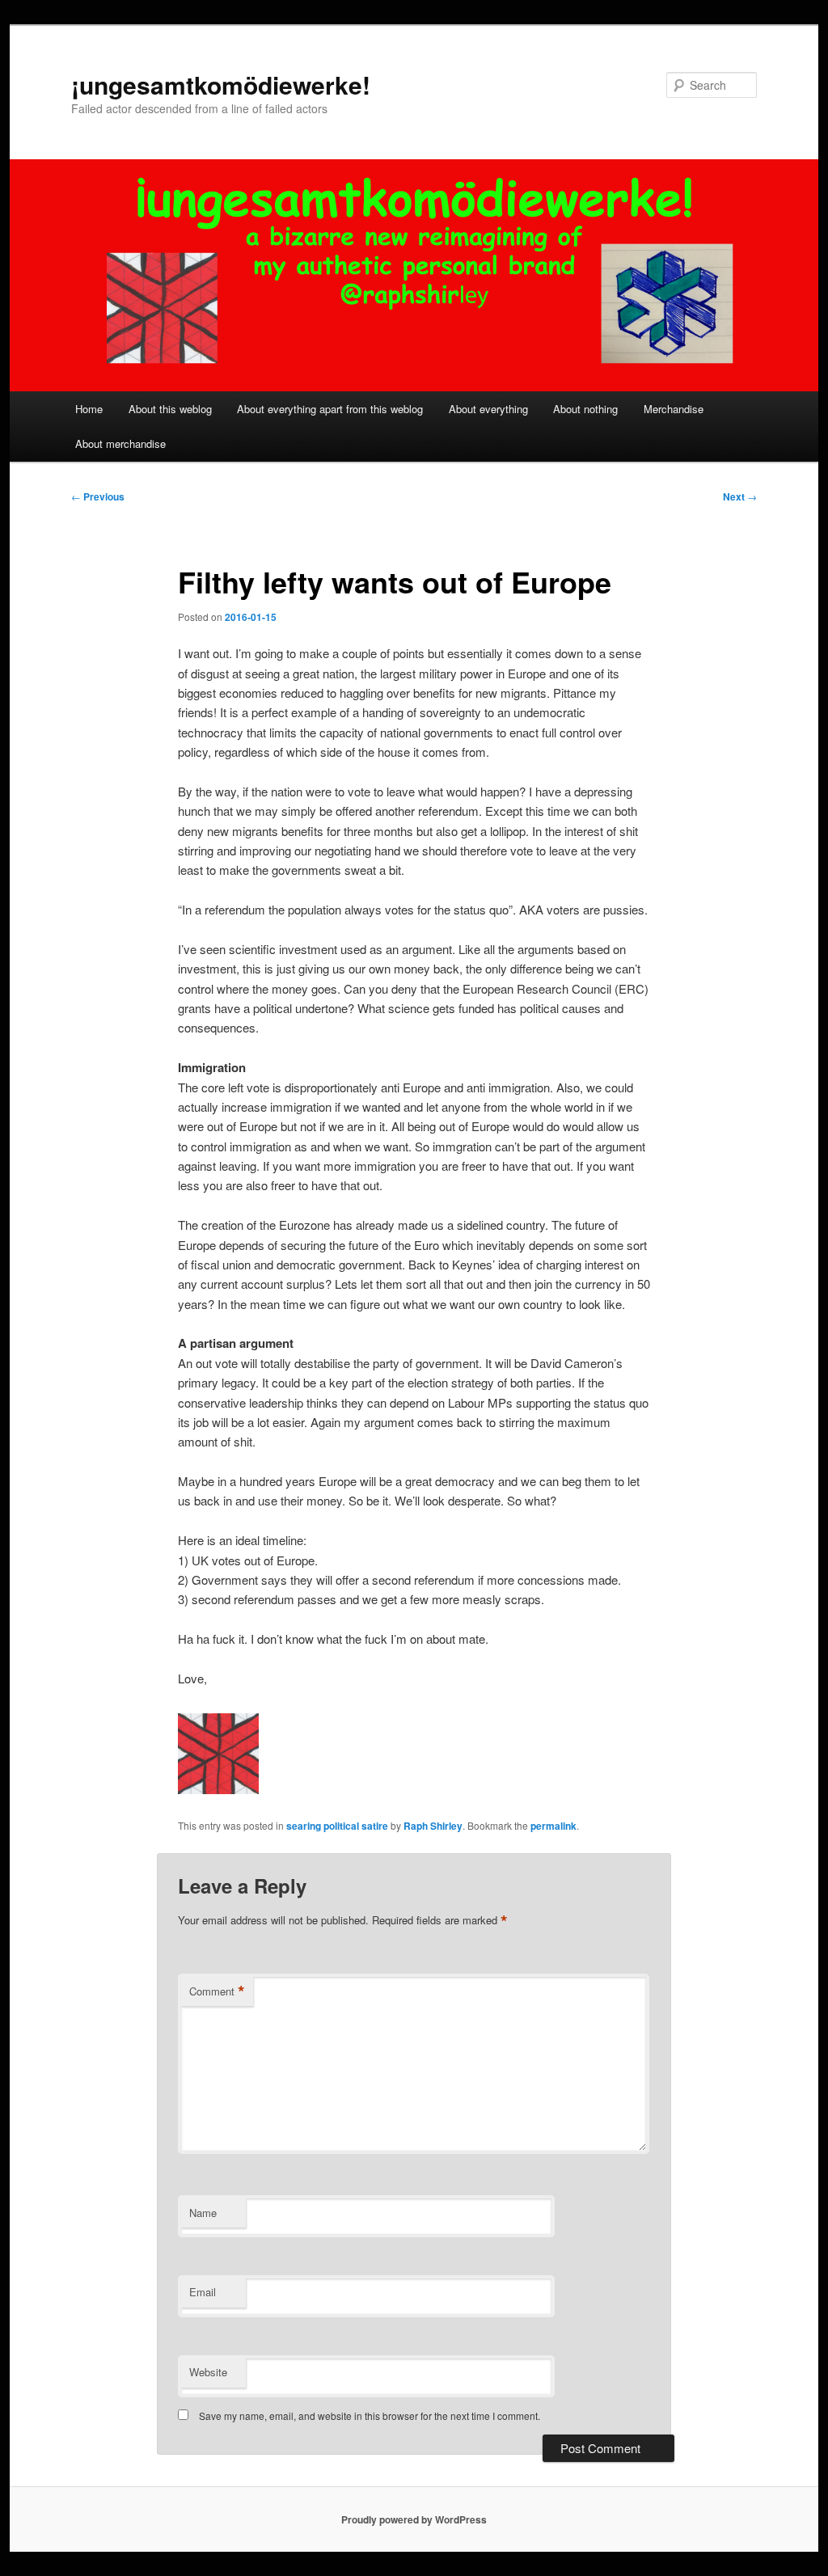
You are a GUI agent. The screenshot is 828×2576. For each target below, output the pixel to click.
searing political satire (337, 1826)
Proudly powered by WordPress (414, 2519)
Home (89, 409)
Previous (98, 496)
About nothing (585, 409)
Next (740, 496)
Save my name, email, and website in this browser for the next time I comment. (370, 2416)
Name (203, 2213)
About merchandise (120, 443)
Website (208, 2372)
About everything (488, 409)
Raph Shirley (433, 1826)
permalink (553, 1826)
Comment (217, 1991)
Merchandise (674, 409)
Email (203, 2292)
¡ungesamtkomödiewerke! (221, 84)
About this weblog (170, 409)
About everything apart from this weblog (330, 409)
